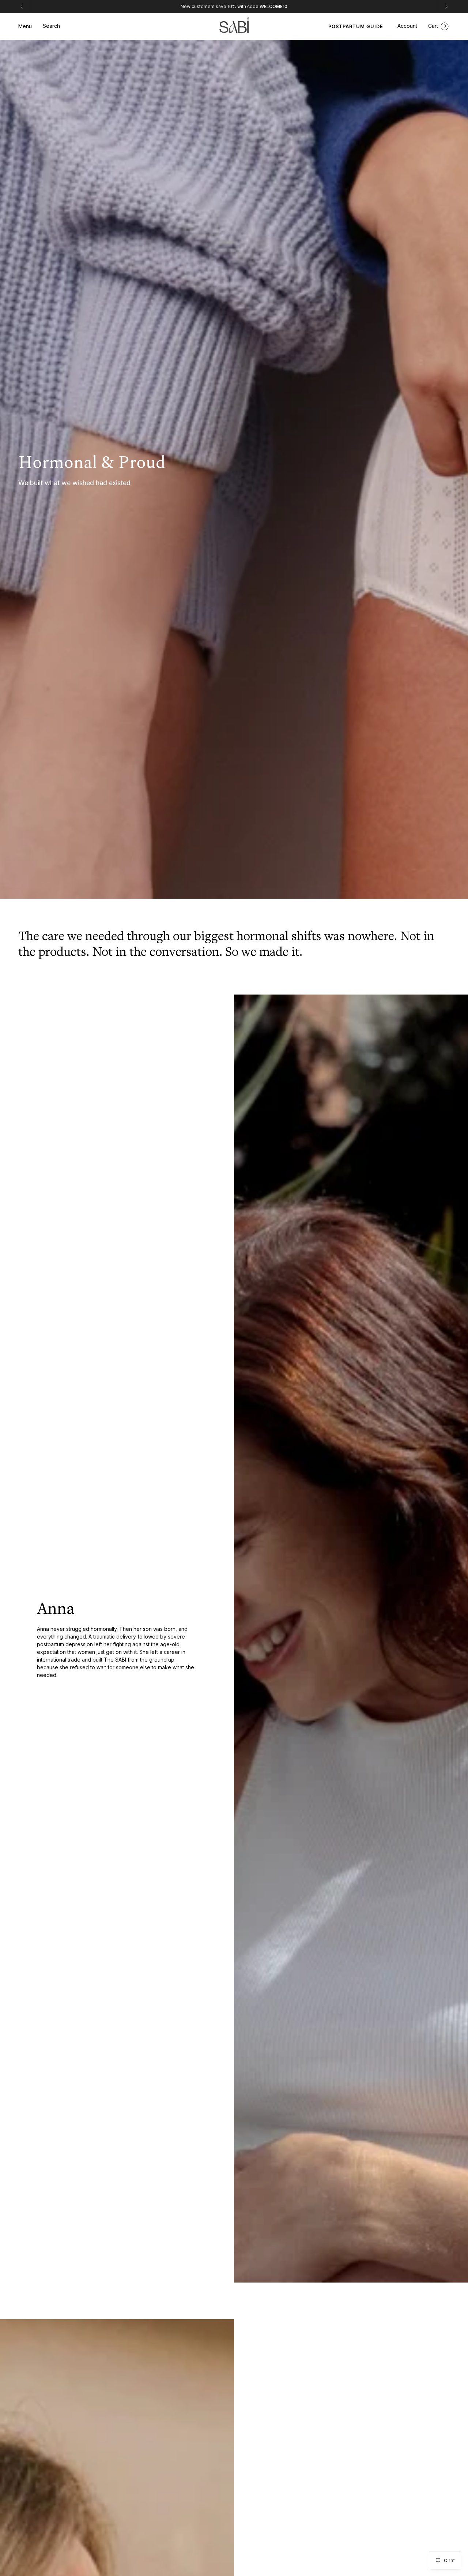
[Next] (446, 7)
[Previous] (22, 7)
